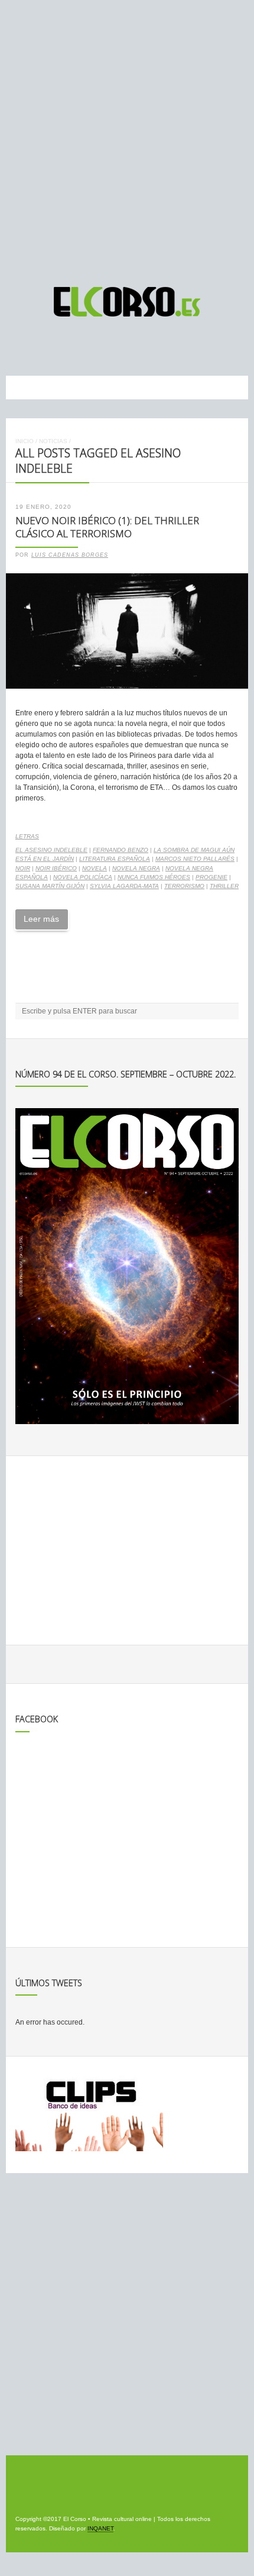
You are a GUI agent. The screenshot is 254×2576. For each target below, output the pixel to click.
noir (23, 868)
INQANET (100, 2528)
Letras (27, 836)
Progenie (211, 877)
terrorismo (184, 886)
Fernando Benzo (121, 850)
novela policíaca (83, 877)
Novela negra (136, 868)
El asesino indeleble (51, 850)
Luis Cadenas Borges (70, 555)
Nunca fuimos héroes (154, 877)
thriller (224, 886)
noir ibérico (56, 868)
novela (95, 868)
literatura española (115, 859)
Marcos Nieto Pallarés (195, 859)
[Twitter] (139, 346)
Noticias (53, 441)
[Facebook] (118, 346)
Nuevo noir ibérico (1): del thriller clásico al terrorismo (107, 527)
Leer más (41, 919)
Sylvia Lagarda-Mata (124, 886)
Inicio (25, 441)
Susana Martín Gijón (50, 886)
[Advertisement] (127, 138)
